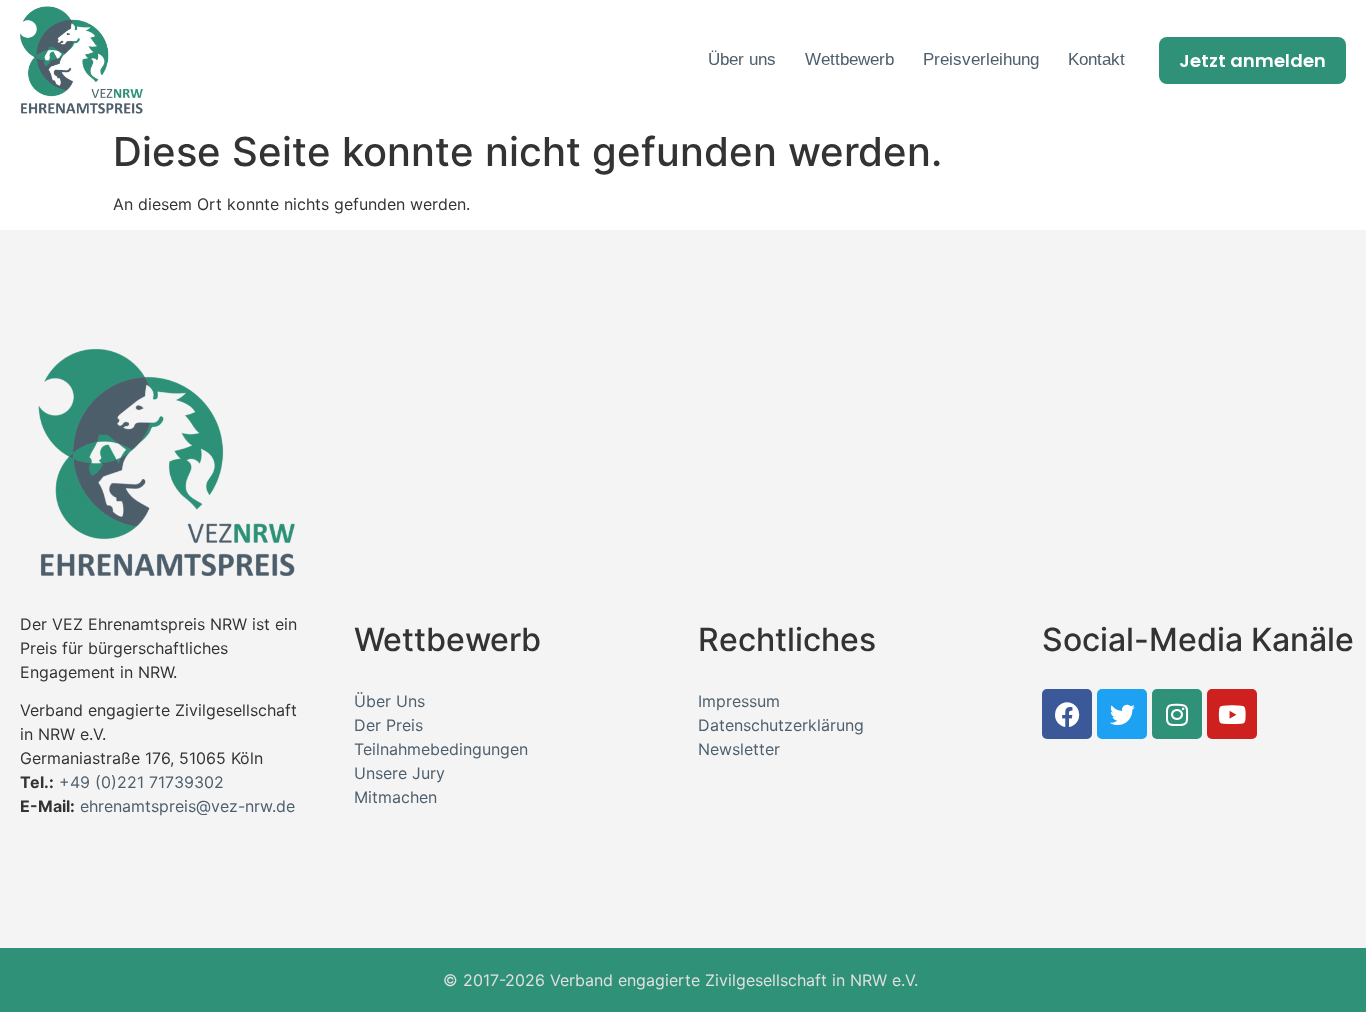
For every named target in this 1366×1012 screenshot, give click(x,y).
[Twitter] (1122, 714)
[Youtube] (1232, 714)
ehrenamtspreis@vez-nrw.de (187, 806)
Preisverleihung (981, 59)
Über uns (742, 59)
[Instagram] (1177, 714)
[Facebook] (1067, 714)
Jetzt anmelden (1252, 60)
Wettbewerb (849, 59)
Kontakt (1096, 59)
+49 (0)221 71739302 (141, 782)
